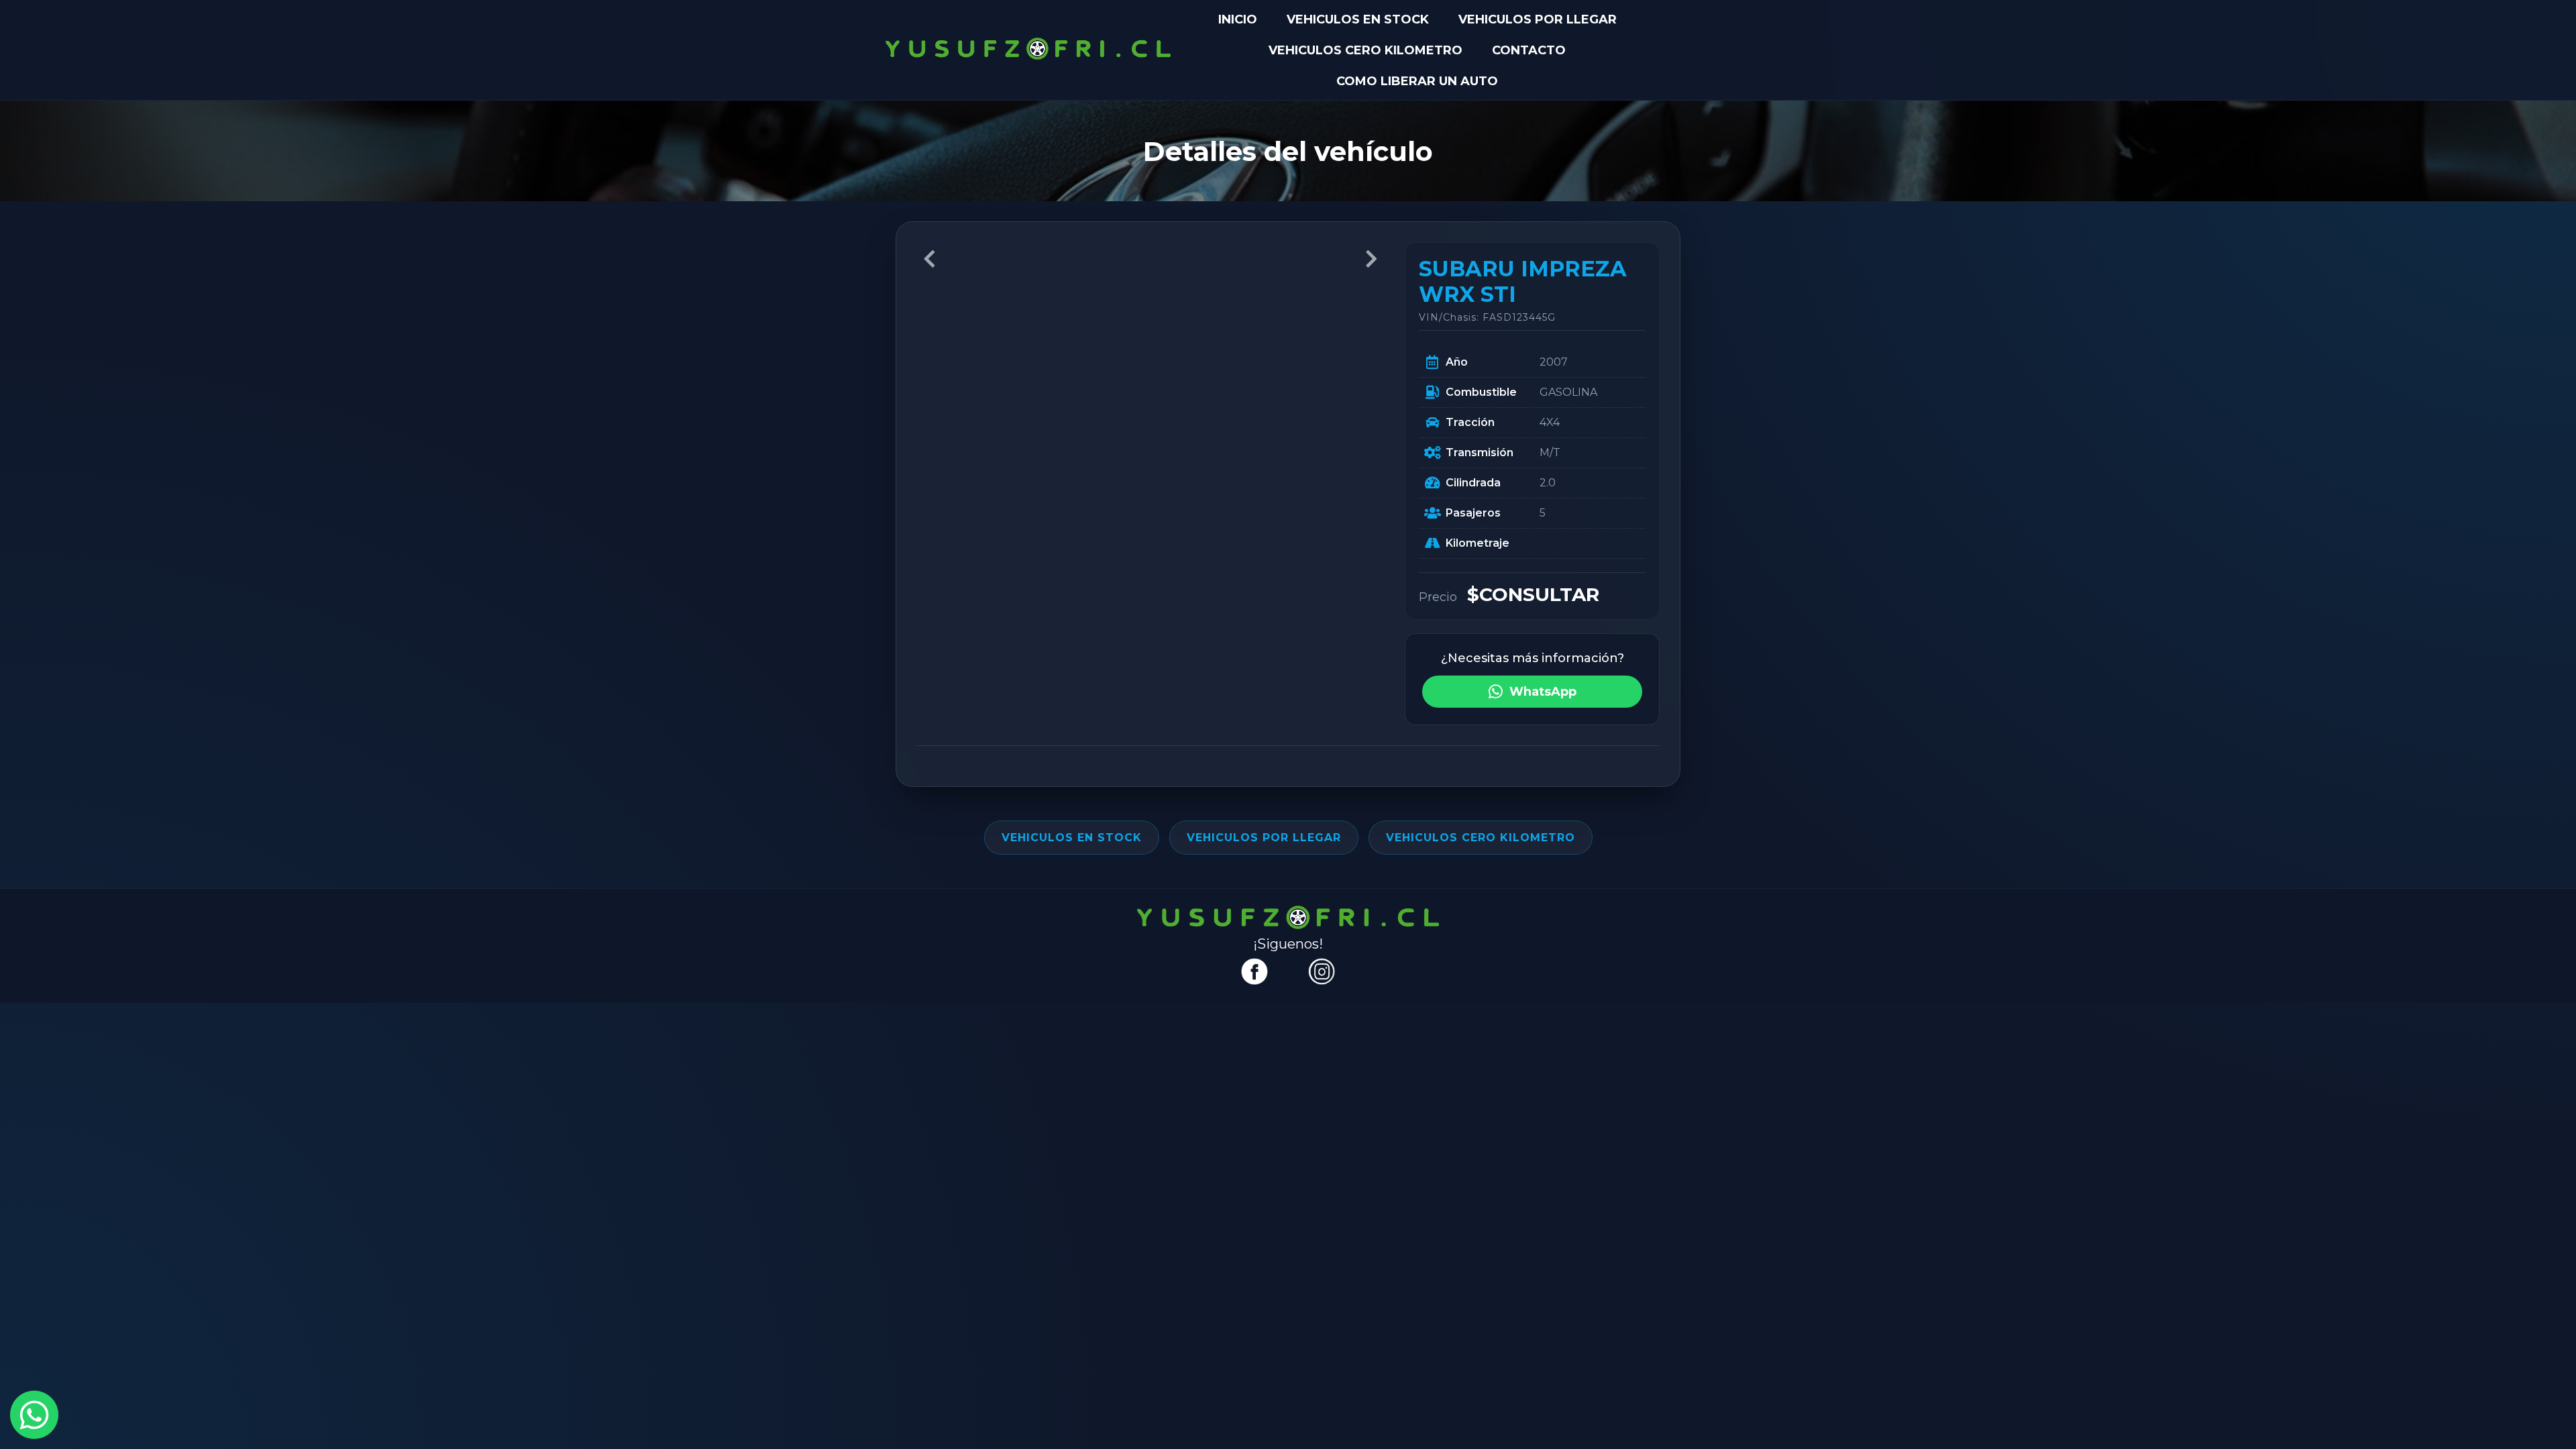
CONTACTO (1529, 50)
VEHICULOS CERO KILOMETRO (1365, 50)
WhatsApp (1543, 692)
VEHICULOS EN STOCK (1358, 19)
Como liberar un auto (1417, 81)
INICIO (1238, 19)
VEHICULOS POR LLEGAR (1538, 19)
